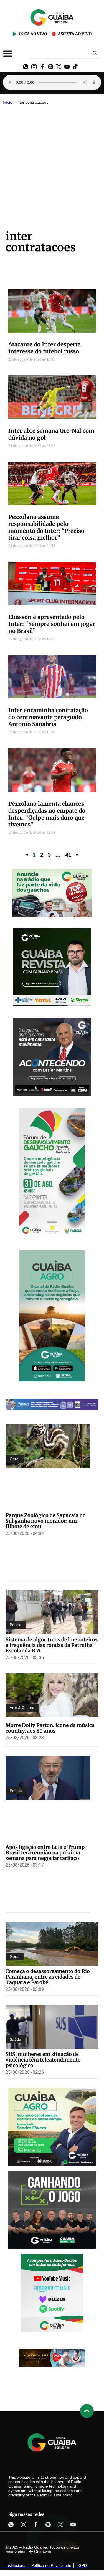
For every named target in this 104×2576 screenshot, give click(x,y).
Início (7, 102)
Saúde (15, 2039)
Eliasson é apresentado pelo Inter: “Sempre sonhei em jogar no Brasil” (52, 624)
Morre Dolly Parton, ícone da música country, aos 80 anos (50, 1728)
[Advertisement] (52, 162)
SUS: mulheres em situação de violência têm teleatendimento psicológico (43, 2060)
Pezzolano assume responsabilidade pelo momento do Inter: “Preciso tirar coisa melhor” (46, 527)
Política (16, 1791)
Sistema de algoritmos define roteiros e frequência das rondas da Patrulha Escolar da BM (52, 1645)
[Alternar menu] (8, 54)
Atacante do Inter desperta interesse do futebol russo (45, 348)
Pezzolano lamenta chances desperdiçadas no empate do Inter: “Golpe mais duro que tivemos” (47, 814)
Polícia (16, 1625)
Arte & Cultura (22, 1708)
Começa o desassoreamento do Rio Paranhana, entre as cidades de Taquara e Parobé (48, 1977)
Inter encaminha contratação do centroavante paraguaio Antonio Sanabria (48, 717)
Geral (15, 1459)
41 (68, 855)
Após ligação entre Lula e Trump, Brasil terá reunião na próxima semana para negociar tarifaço (46, 1853)
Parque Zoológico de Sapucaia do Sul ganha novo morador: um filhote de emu (46, 1521)
